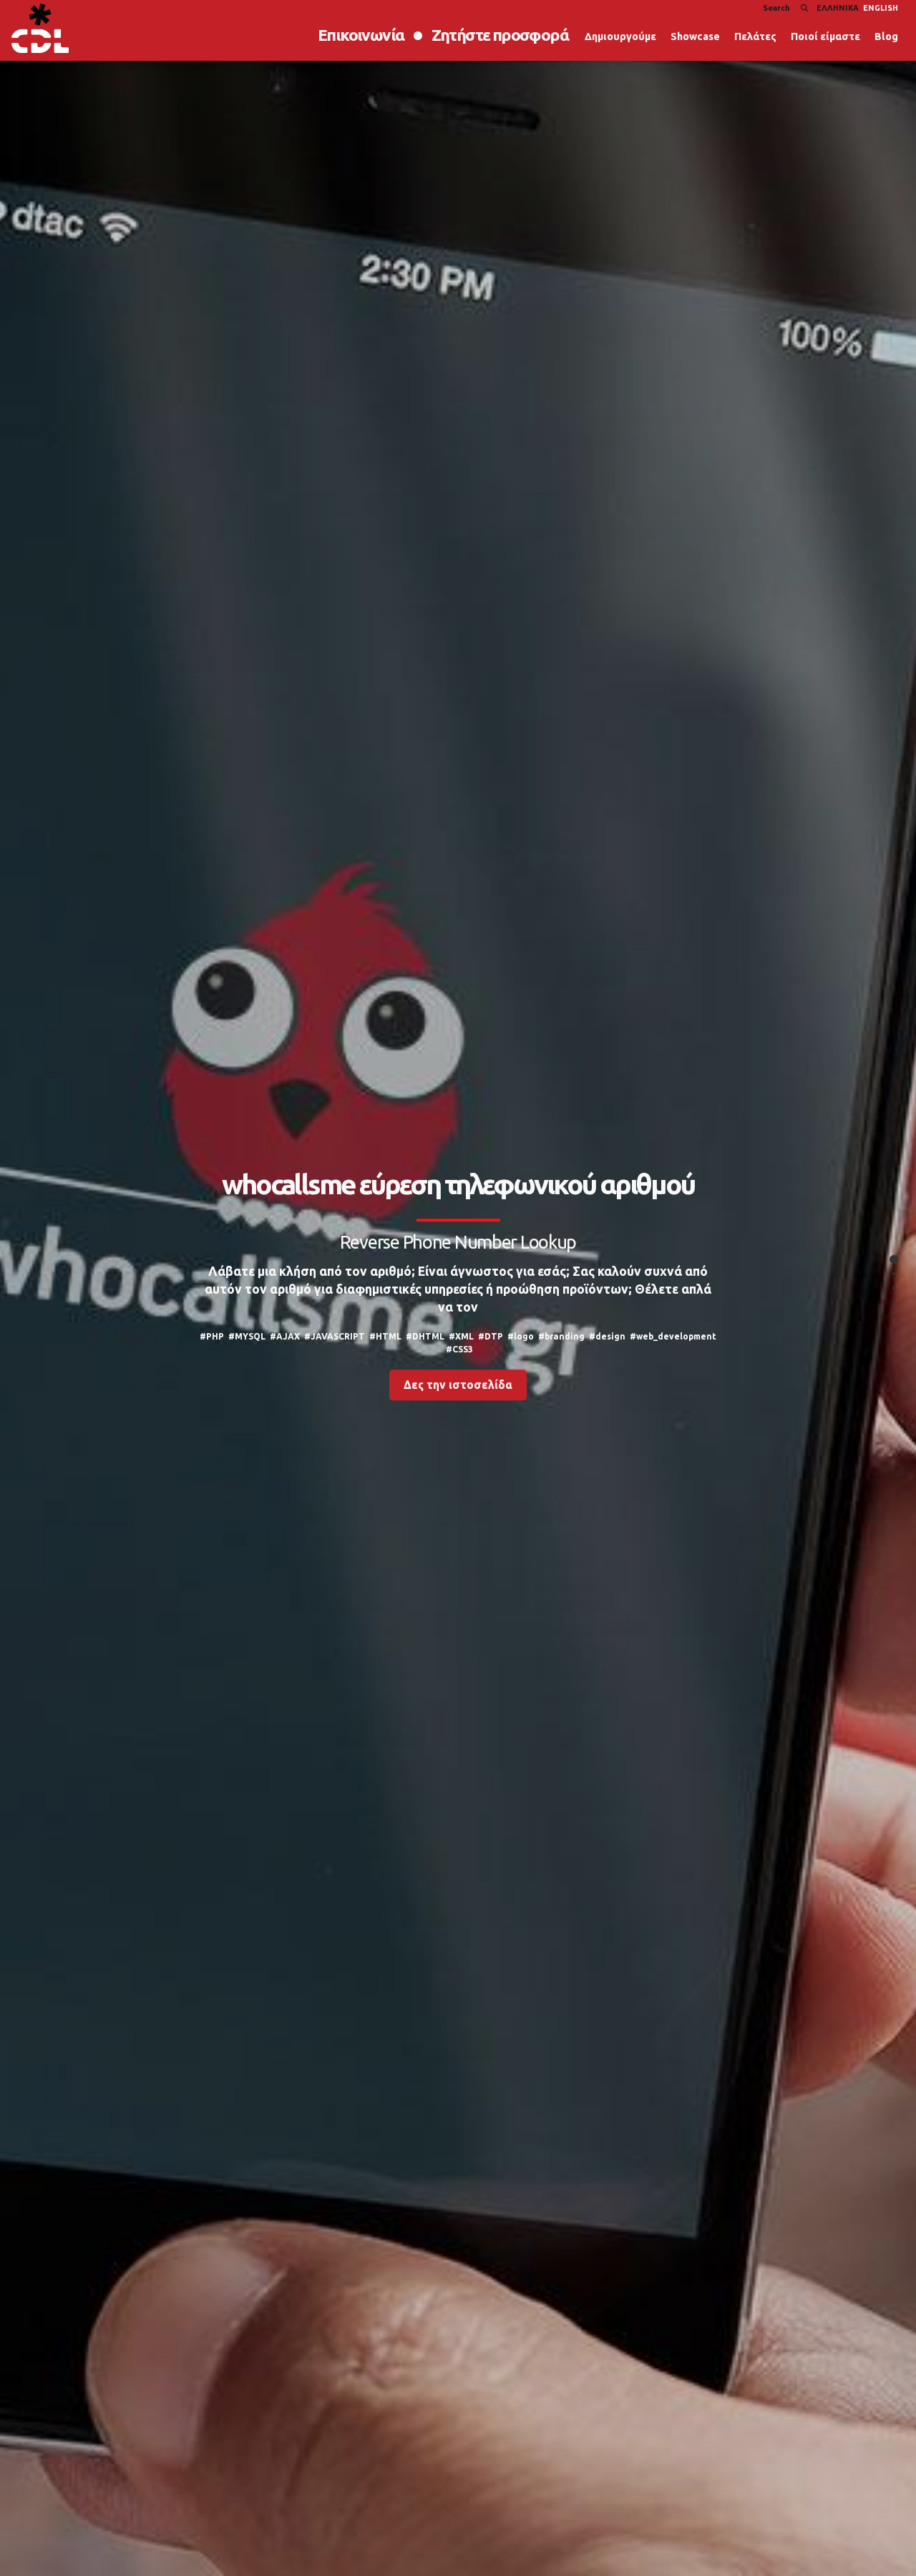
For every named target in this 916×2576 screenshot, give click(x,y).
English (881, 8)
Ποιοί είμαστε (825, 36)
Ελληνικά (838, 8)
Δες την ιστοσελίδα (458, 1385)
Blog (886, 36)
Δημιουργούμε (620, 36)
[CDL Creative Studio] (40, 28)
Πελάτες (755, 36)
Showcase (695, 36)
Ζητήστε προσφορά (500, 35)
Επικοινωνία (361, 35)
